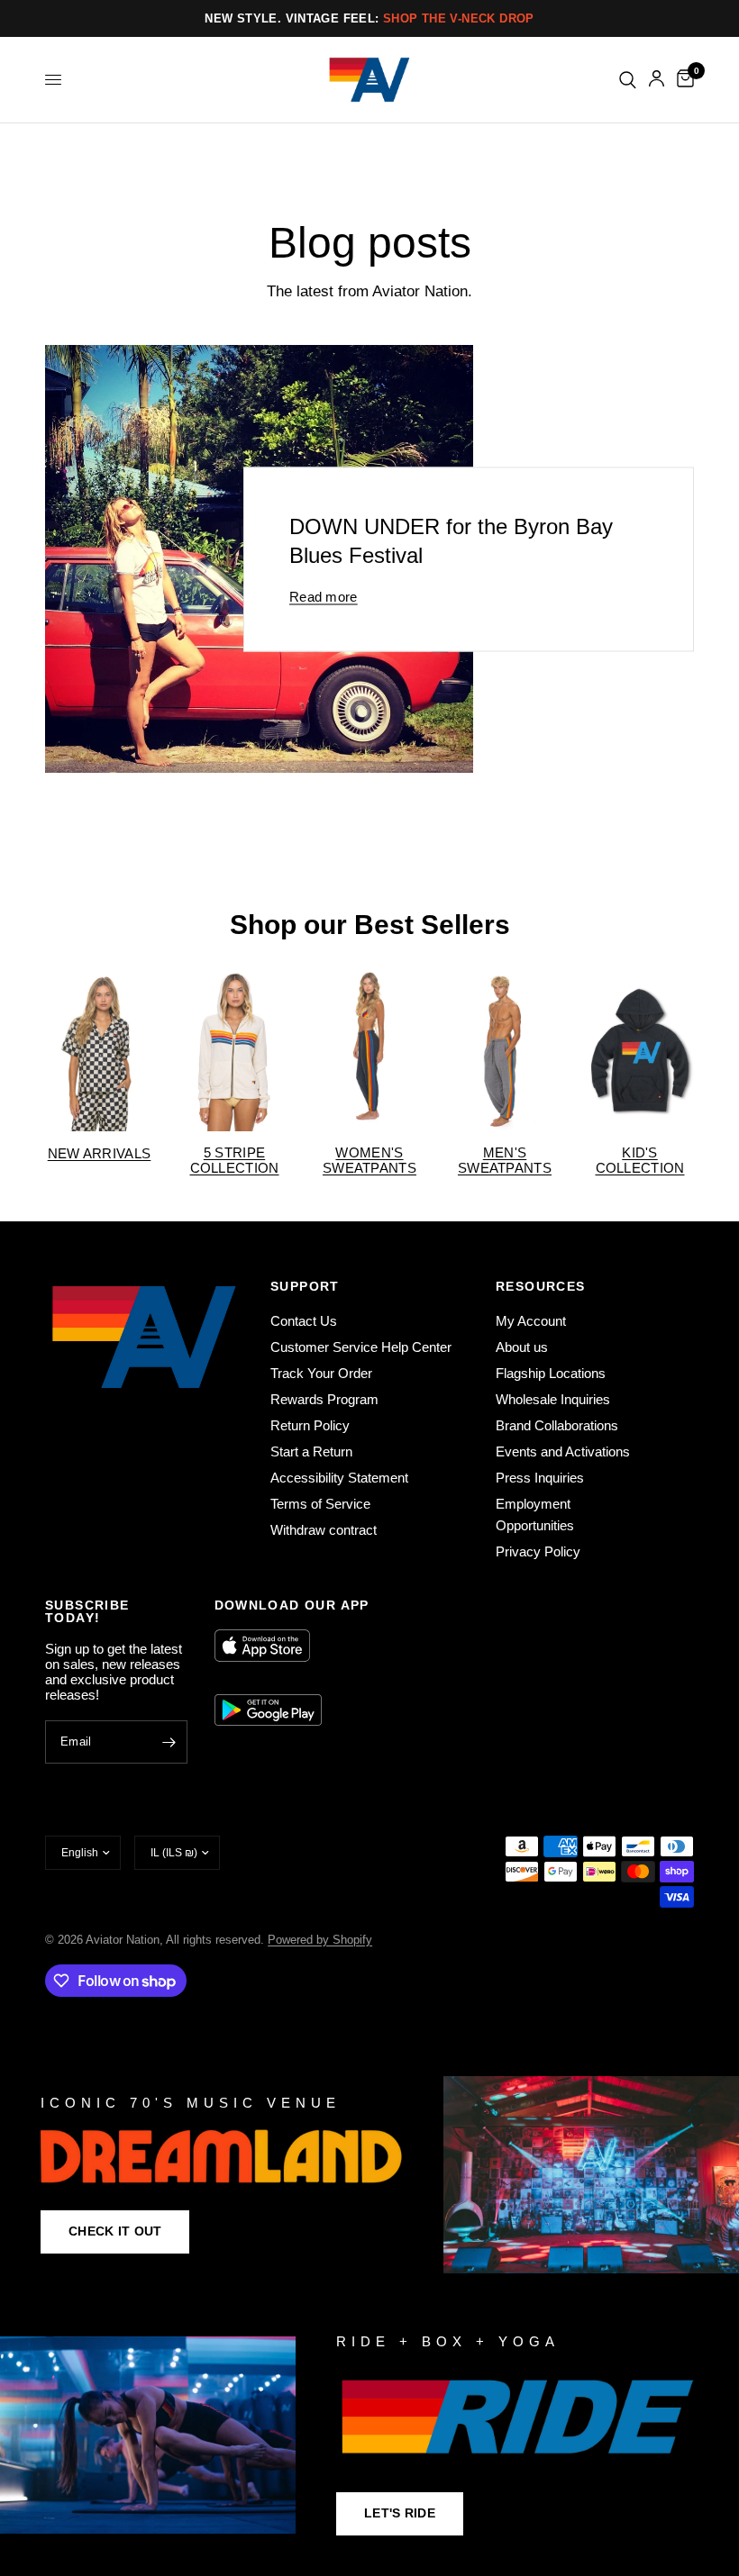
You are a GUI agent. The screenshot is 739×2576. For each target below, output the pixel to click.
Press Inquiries (540, 1478)
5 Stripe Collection (235, 1160)
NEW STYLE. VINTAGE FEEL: (369, 18)
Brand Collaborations (557, 1425)
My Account (531, 1321)
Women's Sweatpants (369, 1160)
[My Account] (657, 80)
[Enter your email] (169, 1742)
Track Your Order (321, 1373)
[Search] (628, 80)
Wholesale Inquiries (553, 1399)
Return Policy (310, 1425)
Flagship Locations (551, 1373)
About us (522, 1347)
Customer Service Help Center (361, 1347)
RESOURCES (541, 1286)
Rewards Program (324, 1399)
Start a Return (311, 1451)
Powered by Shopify (320, 1940)
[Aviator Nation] (369, 2175)
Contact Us (304, 1321)
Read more (324, 597)
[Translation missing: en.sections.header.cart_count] (682, 80)
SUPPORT (305, 1286)
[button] (115, 2232)
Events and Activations (563, 1451)
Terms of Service (320, 1504)
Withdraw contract (324, 1530)
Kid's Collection (640, 1160)
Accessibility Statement (339, 1478)
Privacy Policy (538, 1551)
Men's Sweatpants (505, 1160)
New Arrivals (100, 1153)
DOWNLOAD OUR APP (292, 1605)
